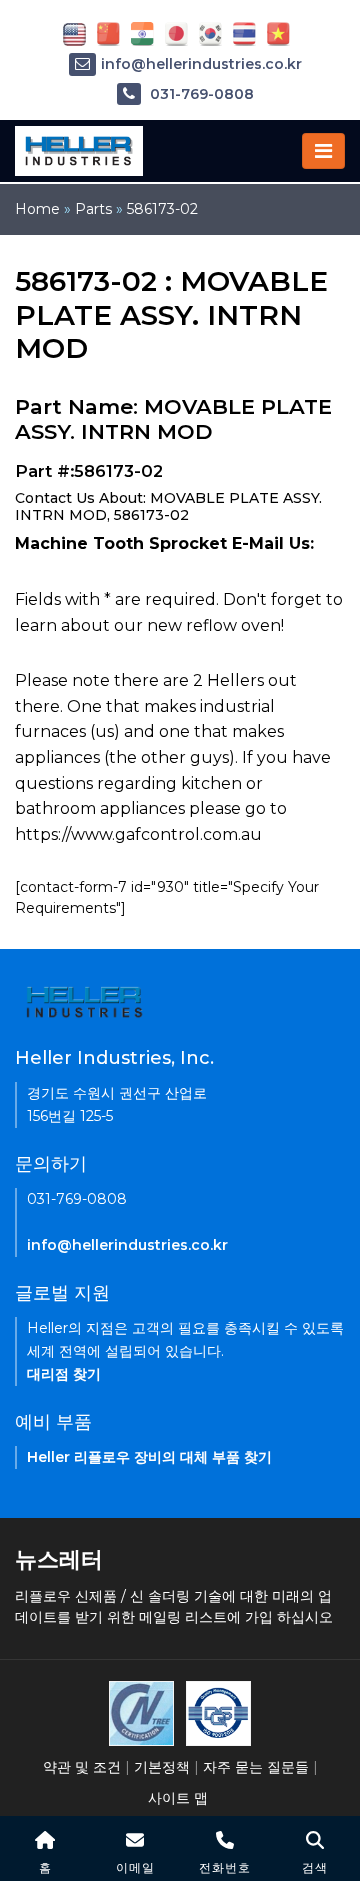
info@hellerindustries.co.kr (201, 64)
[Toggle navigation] (323, 151)
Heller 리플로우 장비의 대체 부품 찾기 (149, 1457)
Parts (93, 209)
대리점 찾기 (64, 1374)
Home (37, 209)
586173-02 (162, 209)
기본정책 (162, 1767)
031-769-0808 (200, 94)
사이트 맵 (178, 1798)
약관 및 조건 (82, 1767)
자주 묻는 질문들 (256, 1767)
